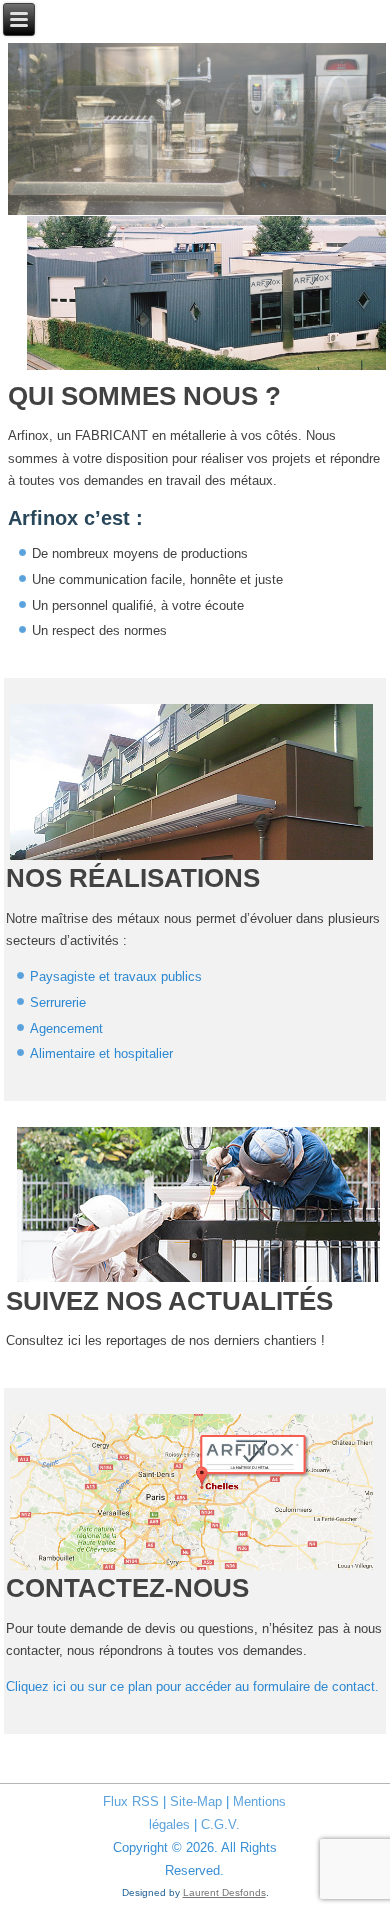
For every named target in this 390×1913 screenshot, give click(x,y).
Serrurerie (58, 1002)
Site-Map (196, 1801)
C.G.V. (220, 1824)
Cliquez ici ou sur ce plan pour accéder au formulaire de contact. (192, 1686)
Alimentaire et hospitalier (101, 1053)
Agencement (66, 1028)
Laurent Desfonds (224, 1892)
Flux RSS (131, 1801)
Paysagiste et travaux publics (116, 976)
